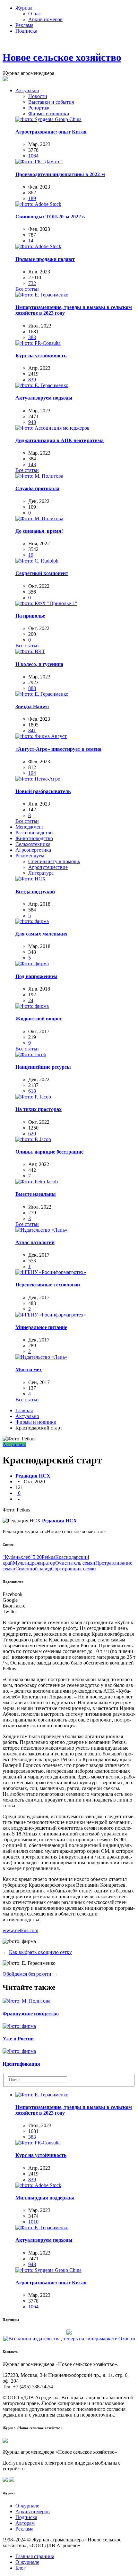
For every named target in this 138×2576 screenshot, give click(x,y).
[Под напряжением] (32, 964)
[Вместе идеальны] (37, 1182)
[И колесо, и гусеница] (30, 651)
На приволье (30, 616)
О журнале (27, 2506)
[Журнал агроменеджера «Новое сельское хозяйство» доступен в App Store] (5, 2480)
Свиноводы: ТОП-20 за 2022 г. (50, 217)
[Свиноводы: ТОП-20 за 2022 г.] (38, 204)
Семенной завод (33, 1569)
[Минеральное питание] (51, 1315)
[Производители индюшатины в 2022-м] (39, 162)
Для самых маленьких (41, 934)
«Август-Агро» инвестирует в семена (58, 749)
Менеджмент (30, 827)
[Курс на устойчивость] (38, 343)
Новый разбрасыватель (43, 791)
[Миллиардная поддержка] (38, 2185)
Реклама (24, 25)
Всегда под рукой (35, 891)
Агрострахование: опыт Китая (51, 132)
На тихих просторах (39, 1109)
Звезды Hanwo (32, 706)
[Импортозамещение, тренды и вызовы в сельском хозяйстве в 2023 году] (42, 295)
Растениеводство (34, 833)
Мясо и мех (29, 1369)
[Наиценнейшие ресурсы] (31, 1054)
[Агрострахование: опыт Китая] (48, 119)
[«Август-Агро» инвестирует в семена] (41, 736)
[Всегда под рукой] (31, 879)
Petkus (48, 1557)
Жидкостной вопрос (39, 1019)
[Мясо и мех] (41, 1357)
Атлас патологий (35, 1242)
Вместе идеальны (36, 1194)
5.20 (37, 1557)
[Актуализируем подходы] (42, 385)
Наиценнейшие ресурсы (43, 1067)
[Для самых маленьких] (32, 921)
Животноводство (34, 838)
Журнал (24, 8)
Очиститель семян (75, 1563)
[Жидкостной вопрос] (32, 1006)
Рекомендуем (30, 856)
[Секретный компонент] (37, 561)
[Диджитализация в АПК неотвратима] (52, 428)
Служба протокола (37, 488)
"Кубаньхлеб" (18, 1557)
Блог (21, 2568)
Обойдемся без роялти (27, 1974)
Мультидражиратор (34, 1563)
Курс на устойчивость (41, 356)
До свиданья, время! (39, 531)
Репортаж (39, 108)
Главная (24, 1410)
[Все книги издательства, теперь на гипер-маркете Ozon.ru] (69, 2338)
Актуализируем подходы (44, 398)
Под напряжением (36, 976)
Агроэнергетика (33, 850)
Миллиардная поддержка (45, 2198)
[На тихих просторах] (33, 1097)
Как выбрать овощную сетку (40, 1952)
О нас (34, 14)
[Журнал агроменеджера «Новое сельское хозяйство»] (5, 2441)
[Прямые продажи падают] (38, 246)
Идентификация (21, 2064)
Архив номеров (45, 19)
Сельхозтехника (33, 844)
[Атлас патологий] (41, 1230)
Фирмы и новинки (49, 113)
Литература (41, 873)
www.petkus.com (20, 1930)
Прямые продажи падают (45, 259)
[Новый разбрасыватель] (38, 779)
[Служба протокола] (39, 476)
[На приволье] (46, 603)
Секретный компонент (42, 573)
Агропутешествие (48, 867)
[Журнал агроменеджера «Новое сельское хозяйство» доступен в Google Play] (12, 2480)
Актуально (27, 90)
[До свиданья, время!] (39, 518)
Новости (38, 96)
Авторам (25, 2523)
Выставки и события (51, 102)
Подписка (26, 31)
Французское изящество (31, 2014)
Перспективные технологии (48, 1285)
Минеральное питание (41, 1327)
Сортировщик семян (73, 1569)
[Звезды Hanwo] (42, 694)
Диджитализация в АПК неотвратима (60, 440)
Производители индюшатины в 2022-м (60, 174)
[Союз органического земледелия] (69, 2332)
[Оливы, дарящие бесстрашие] (33, 1139)
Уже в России (18, 2039)
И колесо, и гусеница (39, 664)
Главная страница (35, 2556)
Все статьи (27, 289)
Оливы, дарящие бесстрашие (49, 1152)
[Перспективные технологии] (51, 1272)
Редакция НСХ (33, 1476)
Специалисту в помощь (54, 861)
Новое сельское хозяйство (62, 57)
